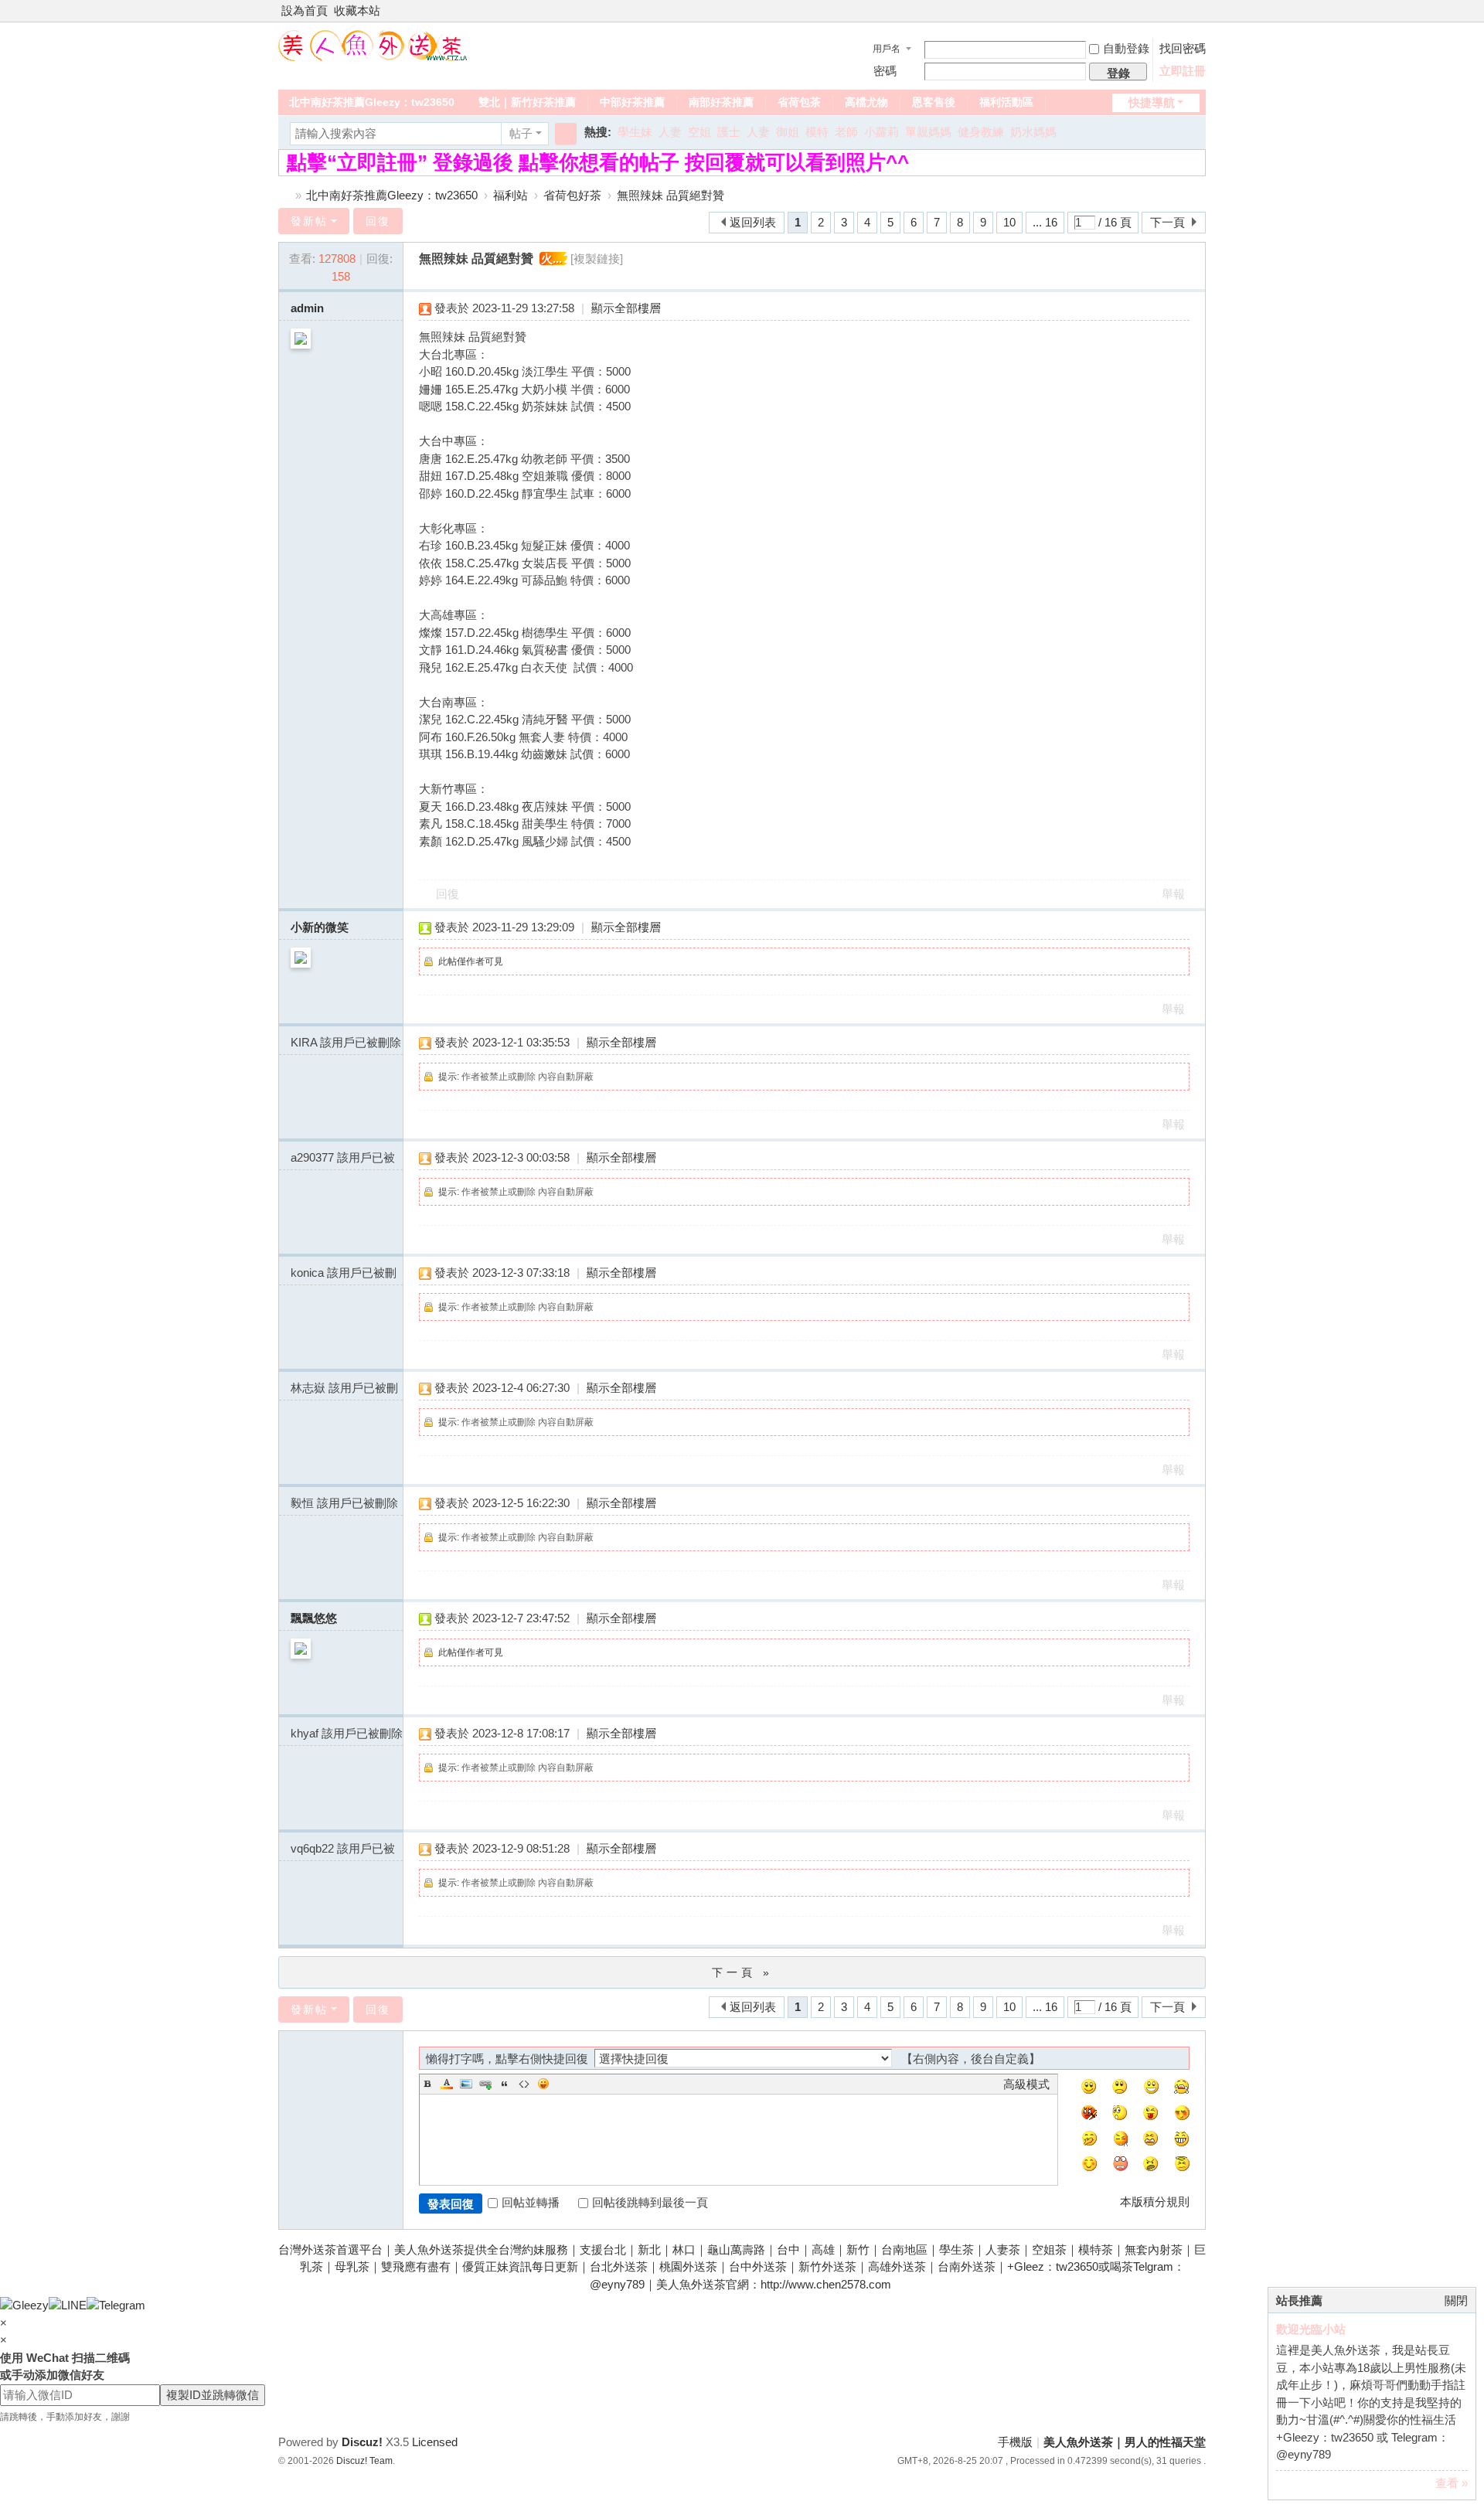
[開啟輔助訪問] (1184, 11)
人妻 (670, 132)
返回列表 (753, 222)
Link (485, 2084)
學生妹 (635, 132)
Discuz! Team (364, 2461)
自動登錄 (1126, 48)
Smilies (543, 2084)
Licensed (435, 2442)
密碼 (885, 71)
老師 (846, 132)
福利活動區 (1006, 102)
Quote (505, 2084)
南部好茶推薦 (721, 102)
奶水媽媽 (1033, 132)
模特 (817, 132)
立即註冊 (1183, 71)
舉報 (1173, 894)
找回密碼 (1183, 48)
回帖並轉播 (531, 2202)
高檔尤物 (866, 102)
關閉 (1456, 2300)
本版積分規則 (1155, 2202)
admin (307, 308)
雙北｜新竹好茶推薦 (527, 102)
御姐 (788, 132)
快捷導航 (1152, 102)
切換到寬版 (1199, 17)
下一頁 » (742, 1972)
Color (447, 2084)
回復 (378, 221)
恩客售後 (934, 102)
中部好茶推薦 (632, 102)
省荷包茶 (799, 102)
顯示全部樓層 (626, 308)
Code (524, 2084)
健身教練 (981, 132)
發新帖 (309, 221)
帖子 (521, 133)
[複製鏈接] (597, 259)
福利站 (511, 195)
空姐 (699, 132)
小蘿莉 (882, 132)
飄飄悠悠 (314, 1618)
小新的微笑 (320, 927)
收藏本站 (357, 10)
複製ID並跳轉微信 (213, 2395)
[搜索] (566, 134)
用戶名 (887, 49)
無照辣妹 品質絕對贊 (671, 195)
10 (1009, 222)
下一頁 (1167, 222)
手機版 (1015, 2442)
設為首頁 (305, 10)
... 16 (1045, 222)
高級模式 (1026, 2084)
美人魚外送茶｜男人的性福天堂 (284, 195)
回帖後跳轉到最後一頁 (650, 2202)
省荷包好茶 (572, 195)
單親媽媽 (928, 132)
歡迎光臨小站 (1311, 2329)
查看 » (1452, 2483)
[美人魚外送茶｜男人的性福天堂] (373, 44)
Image (466, 2084)
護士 (729, 132)
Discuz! (362, 2442)
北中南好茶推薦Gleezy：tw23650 (372, 102)
